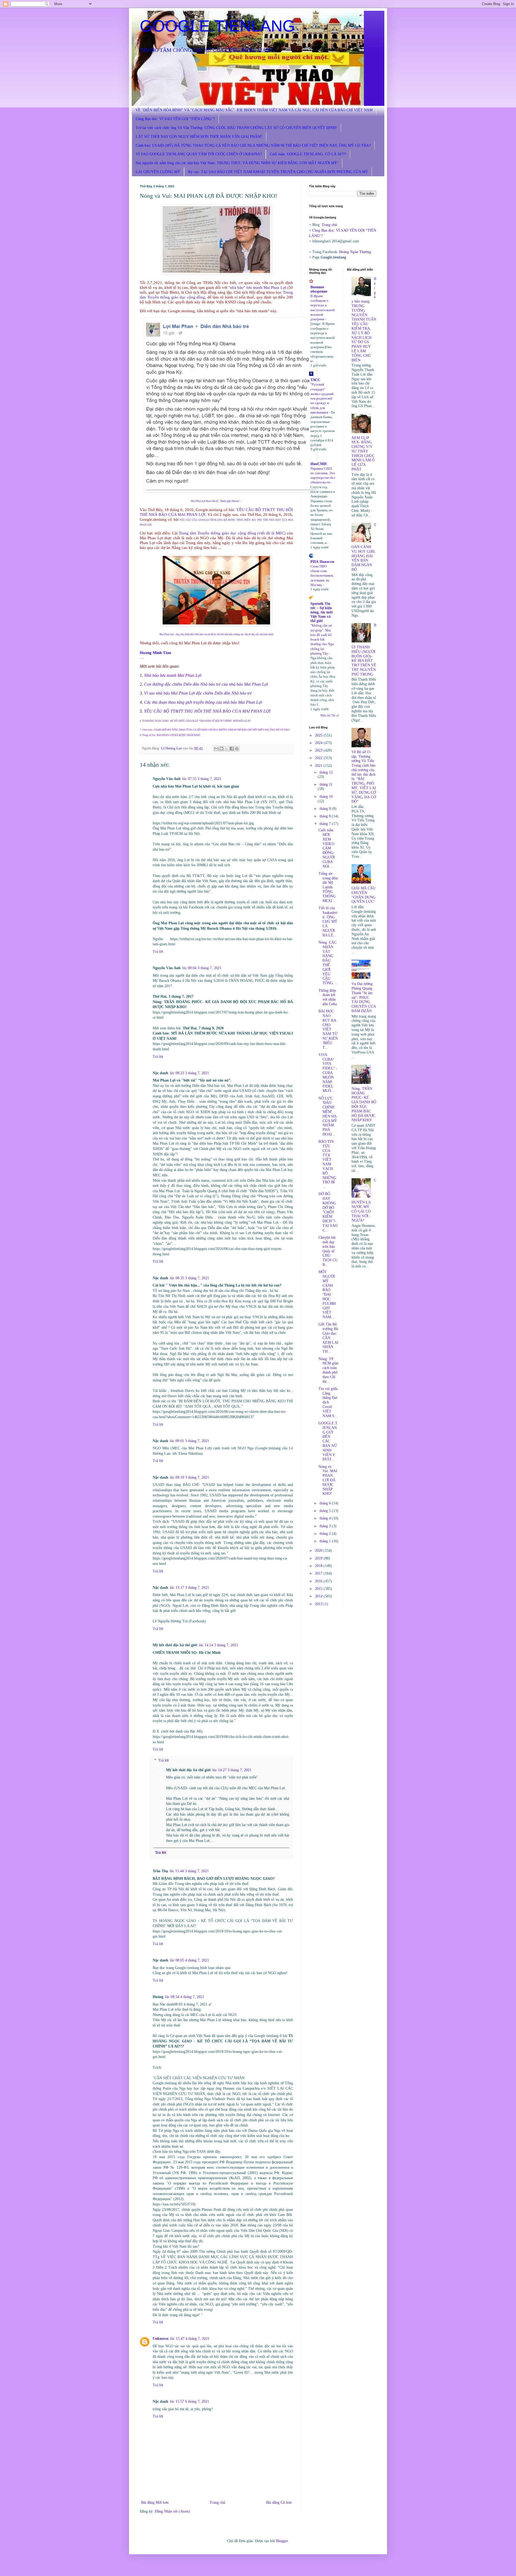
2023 (319, 750)
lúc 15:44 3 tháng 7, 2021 (189, 1871)
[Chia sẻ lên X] (227, 749)
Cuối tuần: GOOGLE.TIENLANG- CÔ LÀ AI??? (308, 154)
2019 (319, 1558)
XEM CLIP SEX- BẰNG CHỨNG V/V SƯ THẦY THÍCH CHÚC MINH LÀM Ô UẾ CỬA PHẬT (363, 454)
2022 (319, 758)
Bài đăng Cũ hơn (279, 2503)
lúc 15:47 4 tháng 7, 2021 (190, 2339)
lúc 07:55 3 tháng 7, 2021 (202, 779)
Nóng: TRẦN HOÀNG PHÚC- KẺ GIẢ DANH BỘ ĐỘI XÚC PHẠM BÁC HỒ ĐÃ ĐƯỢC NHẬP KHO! (364, 1104)
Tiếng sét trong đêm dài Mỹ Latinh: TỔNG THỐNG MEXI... (328, 887)
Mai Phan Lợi (275, 287)
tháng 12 (326, 772)
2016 (319, 1581)
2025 (319, 735)
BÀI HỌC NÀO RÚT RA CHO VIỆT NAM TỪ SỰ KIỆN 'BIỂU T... (328, 1029)
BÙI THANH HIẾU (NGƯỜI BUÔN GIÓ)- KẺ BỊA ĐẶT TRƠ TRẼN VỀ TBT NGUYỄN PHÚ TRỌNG (364, 650)
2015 (319, 1589)
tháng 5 (326, 1511)
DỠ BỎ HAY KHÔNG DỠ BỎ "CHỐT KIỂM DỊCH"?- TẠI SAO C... (328, 1212)
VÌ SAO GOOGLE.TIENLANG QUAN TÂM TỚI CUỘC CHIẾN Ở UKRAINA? (199, 154)
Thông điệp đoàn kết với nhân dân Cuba (328, 997)
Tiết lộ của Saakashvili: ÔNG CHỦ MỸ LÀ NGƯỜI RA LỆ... (328, 922)
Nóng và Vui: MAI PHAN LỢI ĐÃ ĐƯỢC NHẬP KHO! (171, 735)
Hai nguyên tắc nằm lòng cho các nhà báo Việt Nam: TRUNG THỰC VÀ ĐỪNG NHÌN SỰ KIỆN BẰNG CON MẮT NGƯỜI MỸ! (237, 163)
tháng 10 (326, 797)
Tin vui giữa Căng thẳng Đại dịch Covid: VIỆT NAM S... (328, 1402)
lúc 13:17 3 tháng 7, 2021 (189, 1588)
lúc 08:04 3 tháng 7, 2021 (202, 968)
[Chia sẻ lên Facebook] (232, 749)
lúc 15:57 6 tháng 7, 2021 (189, 2401)
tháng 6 (326, 1503)
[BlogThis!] (221, 749)
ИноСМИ (318, 464)
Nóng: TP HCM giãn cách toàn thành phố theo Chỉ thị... (328, 1370)
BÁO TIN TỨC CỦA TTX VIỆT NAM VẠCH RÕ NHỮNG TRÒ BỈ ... (327, 1164)
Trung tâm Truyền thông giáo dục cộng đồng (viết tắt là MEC (232, 533)
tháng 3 (326, 1526)
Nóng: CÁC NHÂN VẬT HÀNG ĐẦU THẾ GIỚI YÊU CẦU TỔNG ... (328, 963)
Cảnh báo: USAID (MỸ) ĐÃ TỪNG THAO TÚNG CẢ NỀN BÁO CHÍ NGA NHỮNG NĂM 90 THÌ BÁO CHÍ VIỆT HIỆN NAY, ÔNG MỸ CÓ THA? (253, 145)
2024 (319, 743)
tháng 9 (326, 809)
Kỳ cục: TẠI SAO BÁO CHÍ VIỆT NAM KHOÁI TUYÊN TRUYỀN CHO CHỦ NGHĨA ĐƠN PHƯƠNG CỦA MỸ (278, 172)
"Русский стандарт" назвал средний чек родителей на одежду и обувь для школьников (322, 398)
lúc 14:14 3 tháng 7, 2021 (218, 1645)
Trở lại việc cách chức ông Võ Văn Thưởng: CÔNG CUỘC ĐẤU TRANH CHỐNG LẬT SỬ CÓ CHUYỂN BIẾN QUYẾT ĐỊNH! (236, 128)
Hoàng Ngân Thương (355, 252)
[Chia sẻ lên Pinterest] (237, 749)
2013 (319, 1604)
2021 (319, 766)
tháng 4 (326, 1518)
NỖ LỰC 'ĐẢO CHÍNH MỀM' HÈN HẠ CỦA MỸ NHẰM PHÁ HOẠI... (328, 1116)
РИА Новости (322, 562)
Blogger (282, 2541)
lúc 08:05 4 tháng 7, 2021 (189, 1960)
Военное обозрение (319, 289)
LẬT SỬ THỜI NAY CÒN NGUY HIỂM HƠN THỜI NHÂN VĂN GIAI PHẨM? (199, 137)
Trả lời (158, 952)
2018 (319, 1566)
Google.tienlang (333, 257)
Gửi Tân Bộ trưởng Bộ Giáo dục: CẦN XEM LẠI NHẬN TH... (328, 1338)
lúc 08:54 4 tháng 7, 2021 (185, 1997)
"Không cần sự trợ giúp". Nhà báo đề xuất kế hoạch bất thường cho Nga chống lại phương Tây (322, 639)
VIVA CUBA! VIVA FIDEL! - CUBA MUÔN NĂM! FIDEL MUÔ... (328, 1073)
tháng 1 (326, 1541)
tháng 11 (326, 784)
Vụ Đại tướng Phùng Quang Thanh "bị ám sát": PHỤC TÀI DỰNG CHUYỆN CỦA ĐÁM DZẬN (364, 997)
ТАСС (315, 380)
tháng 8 (326, 816)
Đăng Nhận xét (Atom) (172, 2511)
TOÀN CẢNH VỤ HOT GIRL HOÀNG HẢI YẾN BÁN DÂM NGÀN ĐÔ (364, 547)
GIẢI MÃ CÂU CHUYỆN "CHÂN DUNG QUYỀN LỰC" (363, 895)
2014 (319, 1596)
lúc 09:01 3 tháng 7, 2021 (189, 1441)
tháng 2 (326, 1534)
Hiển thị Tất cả (329, 715)
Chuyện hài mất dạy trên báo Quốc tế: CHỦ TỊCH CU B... (328, 1251)
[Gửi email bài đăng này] (216, 749)
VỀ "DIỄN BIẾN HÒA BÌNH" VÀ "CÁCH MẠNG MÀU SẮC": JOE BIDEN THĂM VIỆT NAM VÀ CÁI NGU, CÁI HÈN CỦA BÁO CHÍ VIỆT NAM (254, 110)
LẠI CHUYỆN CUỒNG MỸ (158, 172)
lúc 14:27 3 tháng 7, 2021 (232, 1770)
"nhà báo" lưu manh (245, 287)
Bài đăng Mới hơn (155, 2503)
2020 (319, 1551)
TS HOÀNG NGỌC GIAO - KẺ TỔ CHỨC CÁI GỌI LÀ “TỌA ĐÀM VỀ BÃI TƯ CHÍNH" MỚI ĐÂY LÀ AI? (197, 721)
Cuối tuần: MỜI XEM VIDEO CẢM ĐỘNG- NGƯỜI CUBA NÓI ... (327, 848)
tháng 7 (326, 824)
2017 (319, 1573)
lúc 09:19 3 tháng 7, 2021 (189, 1477)
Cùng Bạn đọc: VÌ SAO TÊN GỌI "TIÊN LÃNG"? (175, 119)
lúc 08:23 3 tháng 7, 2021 (189, 1073)
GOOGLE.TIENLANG (217, 26)
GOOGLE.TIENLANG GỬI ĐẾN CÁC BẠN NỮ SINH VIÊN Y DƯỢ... (328, 1441)
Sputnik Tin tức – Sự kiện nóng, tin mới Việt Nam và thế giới (322, 612)
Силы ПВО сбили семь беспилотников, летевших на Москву (322, 576)
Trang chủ (217, 2503)
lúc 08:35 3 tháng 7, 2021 (189, 1278)
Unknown (161, 2339)
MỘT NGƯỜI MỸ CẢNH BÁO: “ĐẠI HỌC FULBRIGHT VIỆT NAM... (327, 1294)
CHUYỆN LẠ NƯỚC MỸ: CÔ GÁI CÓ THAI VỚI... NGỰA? (364, 1200)
